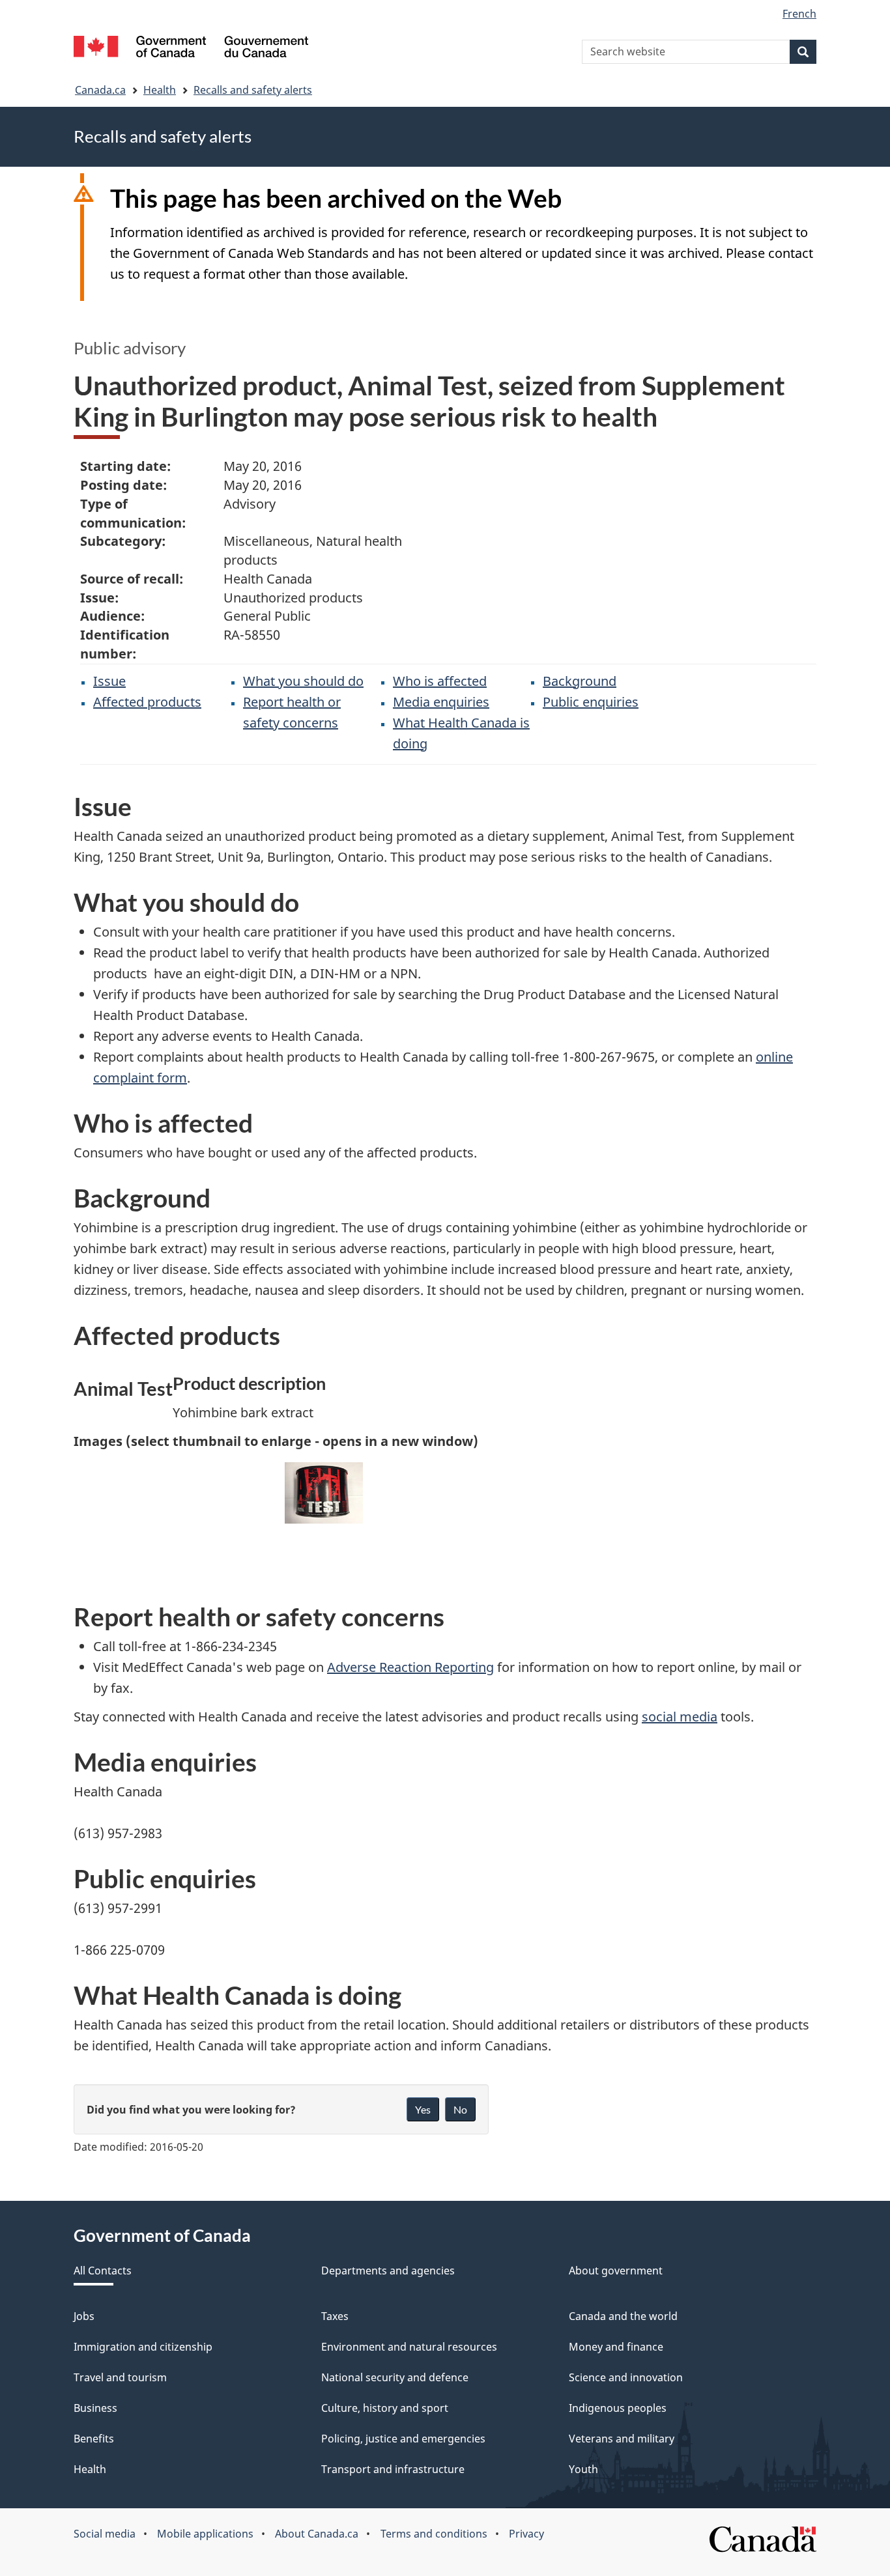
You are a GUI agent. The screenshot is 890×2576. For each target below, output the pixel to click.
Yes (423, 2109)
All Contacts (103, 2271)
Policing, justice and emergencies (403, 2439)
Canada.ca (100, 90)
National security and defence (395, 2377)
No (460, 2109)
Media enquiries (441, 702)
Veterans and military (622, 2439)
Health (160, 90)
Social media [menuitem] (105, 2534)
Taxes (335, 2316)
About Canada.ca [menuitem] (317, 2534)
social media (680, 1717)
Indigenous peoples (618, 2408)
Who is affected (440, 681)
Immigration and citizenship (143, 2347)
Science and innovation (626, 2377)
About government (616, 2271)
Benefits (94, 2439)
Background (580, 681)
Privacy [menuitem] (526, 2534)
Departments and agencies (388, 2271)
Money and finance (616, 2347)
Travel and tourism (120, 2377)
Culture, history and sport (385, 2408)
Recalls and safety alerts (253, 90)
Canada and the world (623, 2316)
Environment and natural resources (409, 2347)
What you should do (303, 681)
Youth (583, 2469)
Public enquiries (591, 702)
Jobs (84, 2316)
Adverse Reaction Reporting (410, 1667)
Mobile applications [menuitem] (205, 2534)
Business (95, 2408)
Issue (109, 681)
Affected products (147, 702)
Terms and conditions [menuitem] (434, 2534)
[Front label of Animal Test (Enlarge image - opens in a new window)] (324, 1493)
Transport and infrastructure (393, 2469)
